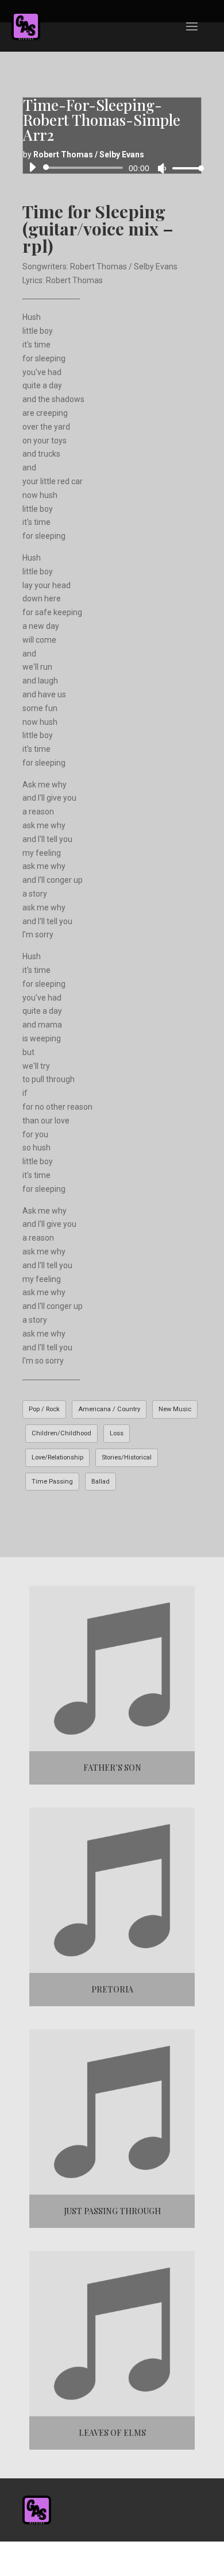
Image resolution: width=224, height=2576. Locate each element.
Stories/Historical (127, 1457)
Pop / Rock (44, 1409)
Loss (117, 1433)
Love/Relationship (57, 1457)
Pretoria (112, 1989)
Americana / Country (109, 1409)
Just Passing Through (112, 2211)
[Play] (32, 167)
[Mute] (162, 168)
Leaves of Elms (112, 2433)
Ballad (101, 1482)
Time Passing (52, 1482)
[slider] (185, 168)
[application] (112, 168)
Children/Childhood (61, 1433)
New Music (175, 1409)
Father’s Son (112, 1768)
